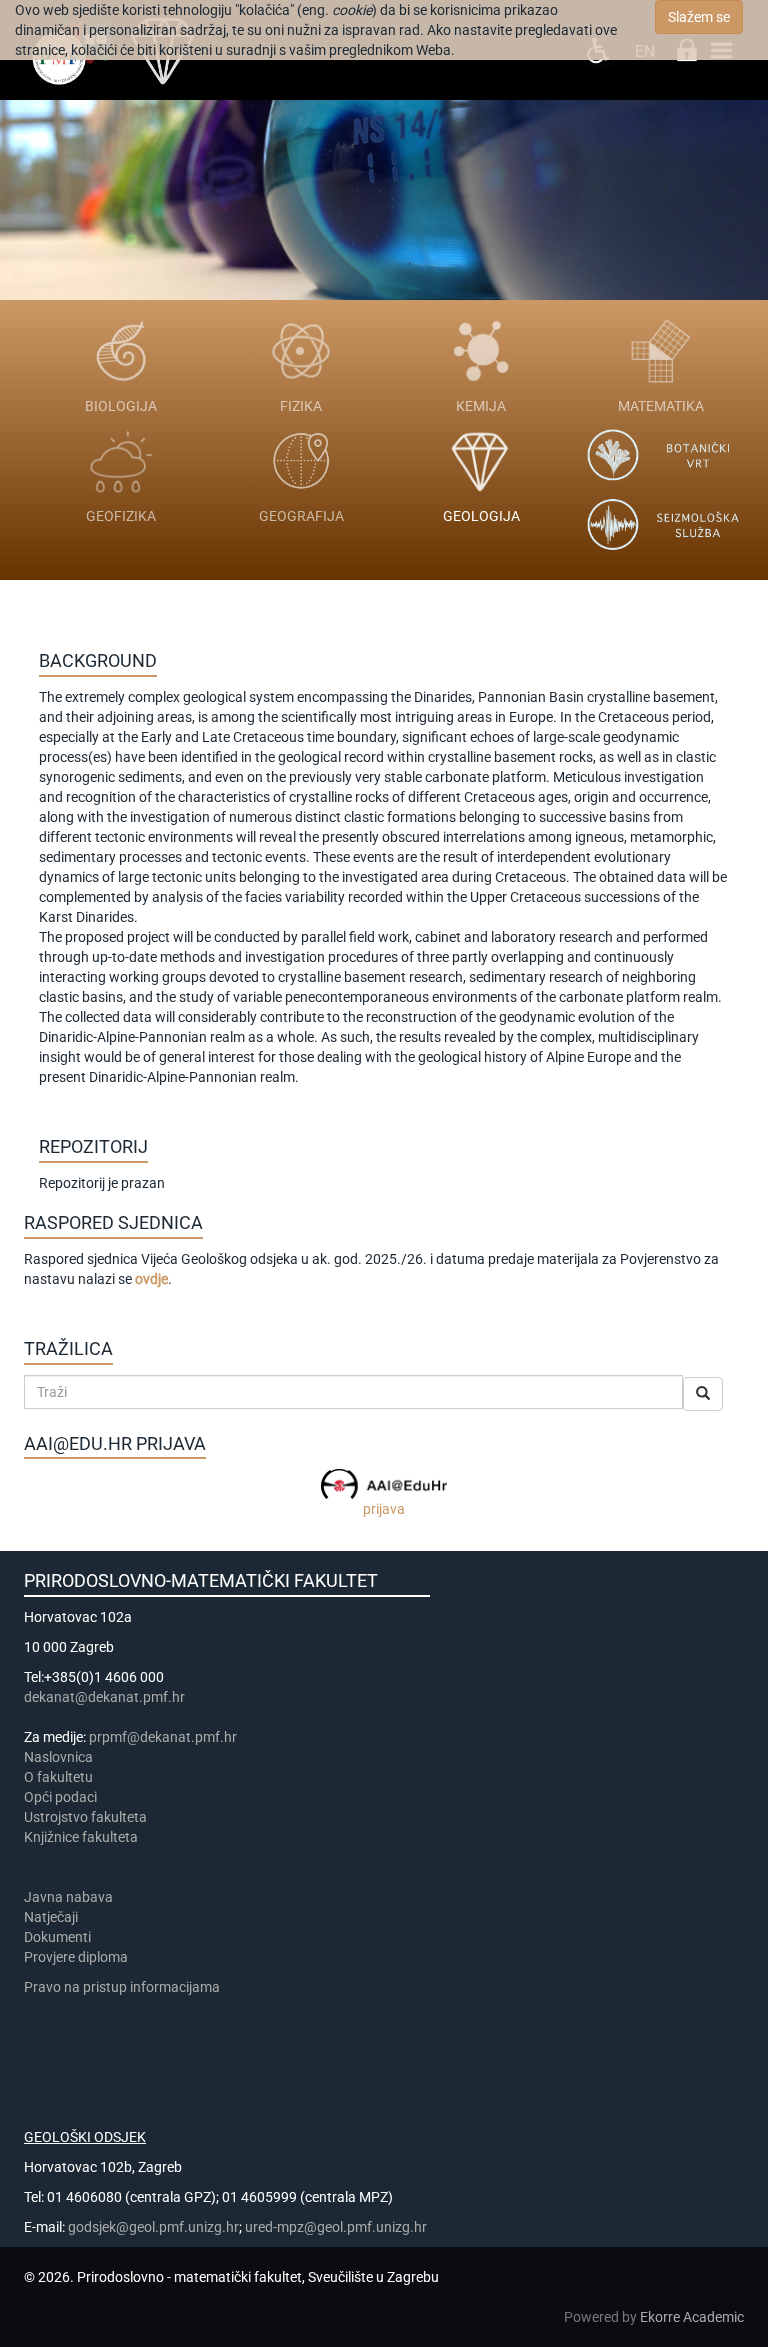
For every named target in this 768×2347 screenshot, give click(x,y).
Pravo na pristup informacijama (125, 1987)
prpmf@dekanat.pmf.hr (163, 1737)
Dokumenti (57, 1937)
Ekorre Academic (692, 2317)
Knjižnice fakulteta (81, 1837)
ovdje (151, 1279)
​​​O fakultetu (58, 1777)
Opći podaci (60, 1797)
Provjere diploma (76, 1957)
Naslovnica (58, 1757)
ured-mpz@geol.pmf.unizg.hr (336, 2227)
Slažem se (699, 17)
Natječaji (51, 1917)
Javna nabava (68, 1897)
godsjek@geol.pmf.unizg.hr (153, 2227)
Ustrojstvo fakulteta (85, 1817)
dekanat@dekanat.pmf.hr (104, 1697)
